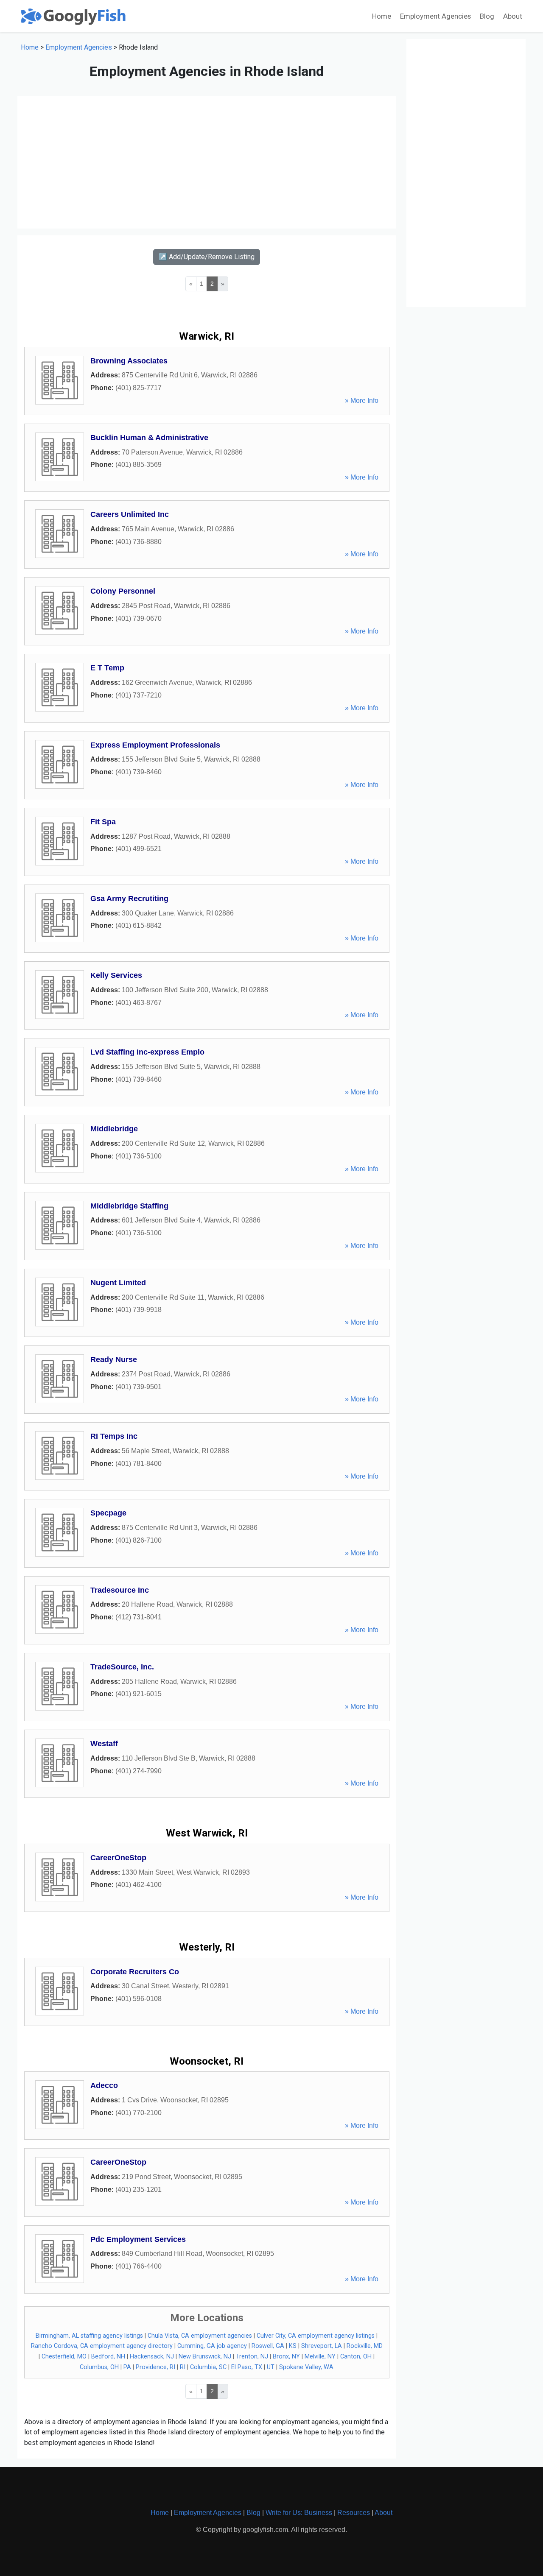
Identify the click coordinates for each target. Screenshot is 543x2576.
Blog (487, 16)
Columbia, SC (208, 2367)
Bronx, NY (286, 2357)
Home (382, 16)
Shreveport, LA (322, 2346)
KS (293, 2346)
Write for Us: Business (299, 2513)
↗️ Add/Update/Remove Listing (207, 257)
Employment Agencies (435, 16)
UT (271, 2367)
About (513, 16)
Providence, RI (155, 2367)
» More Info (362, 400)
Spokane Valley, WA (306, 2367)
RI (183, 2367)
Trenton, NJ (252, 2357)
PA (127, 2367)
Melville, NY (320, 2357)
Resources (354, 2513)
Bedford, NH (108, 2357)
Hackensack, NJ (152, 2357)
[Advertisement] (207, 162)
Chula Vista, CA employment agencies (200, 2336)
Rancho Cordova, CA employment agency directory (102, 2346)
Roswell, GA (268, 2346)
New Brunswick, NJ (205, 2357)
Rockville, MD (365, 2346)
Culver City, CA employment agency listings (316, 2336)
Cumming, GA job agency (212, 2346)
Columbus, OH (99, 2367)
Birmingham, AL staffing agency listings (89, 2336)
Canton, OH (356, 2357)
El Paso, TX (247, 2367)
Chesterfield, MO (64, 2357)
